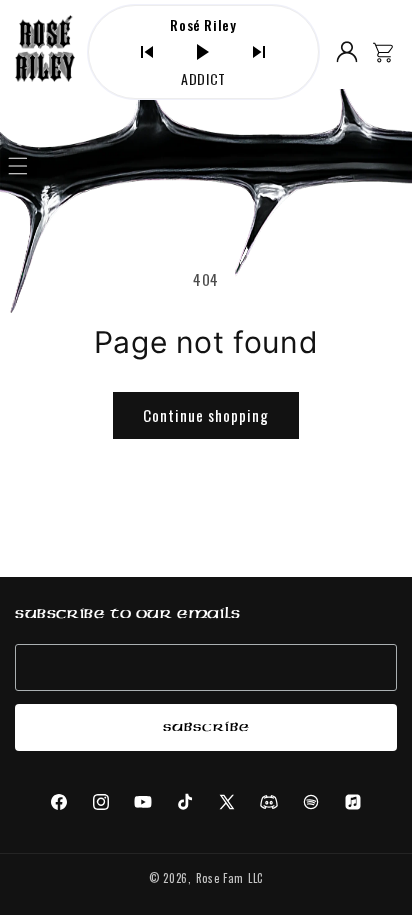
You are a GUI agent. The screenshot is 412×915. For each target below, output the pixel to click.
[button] (18, 166)
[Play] (203, 52)
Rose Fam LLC (229, 878)
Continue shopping (206, 415)
